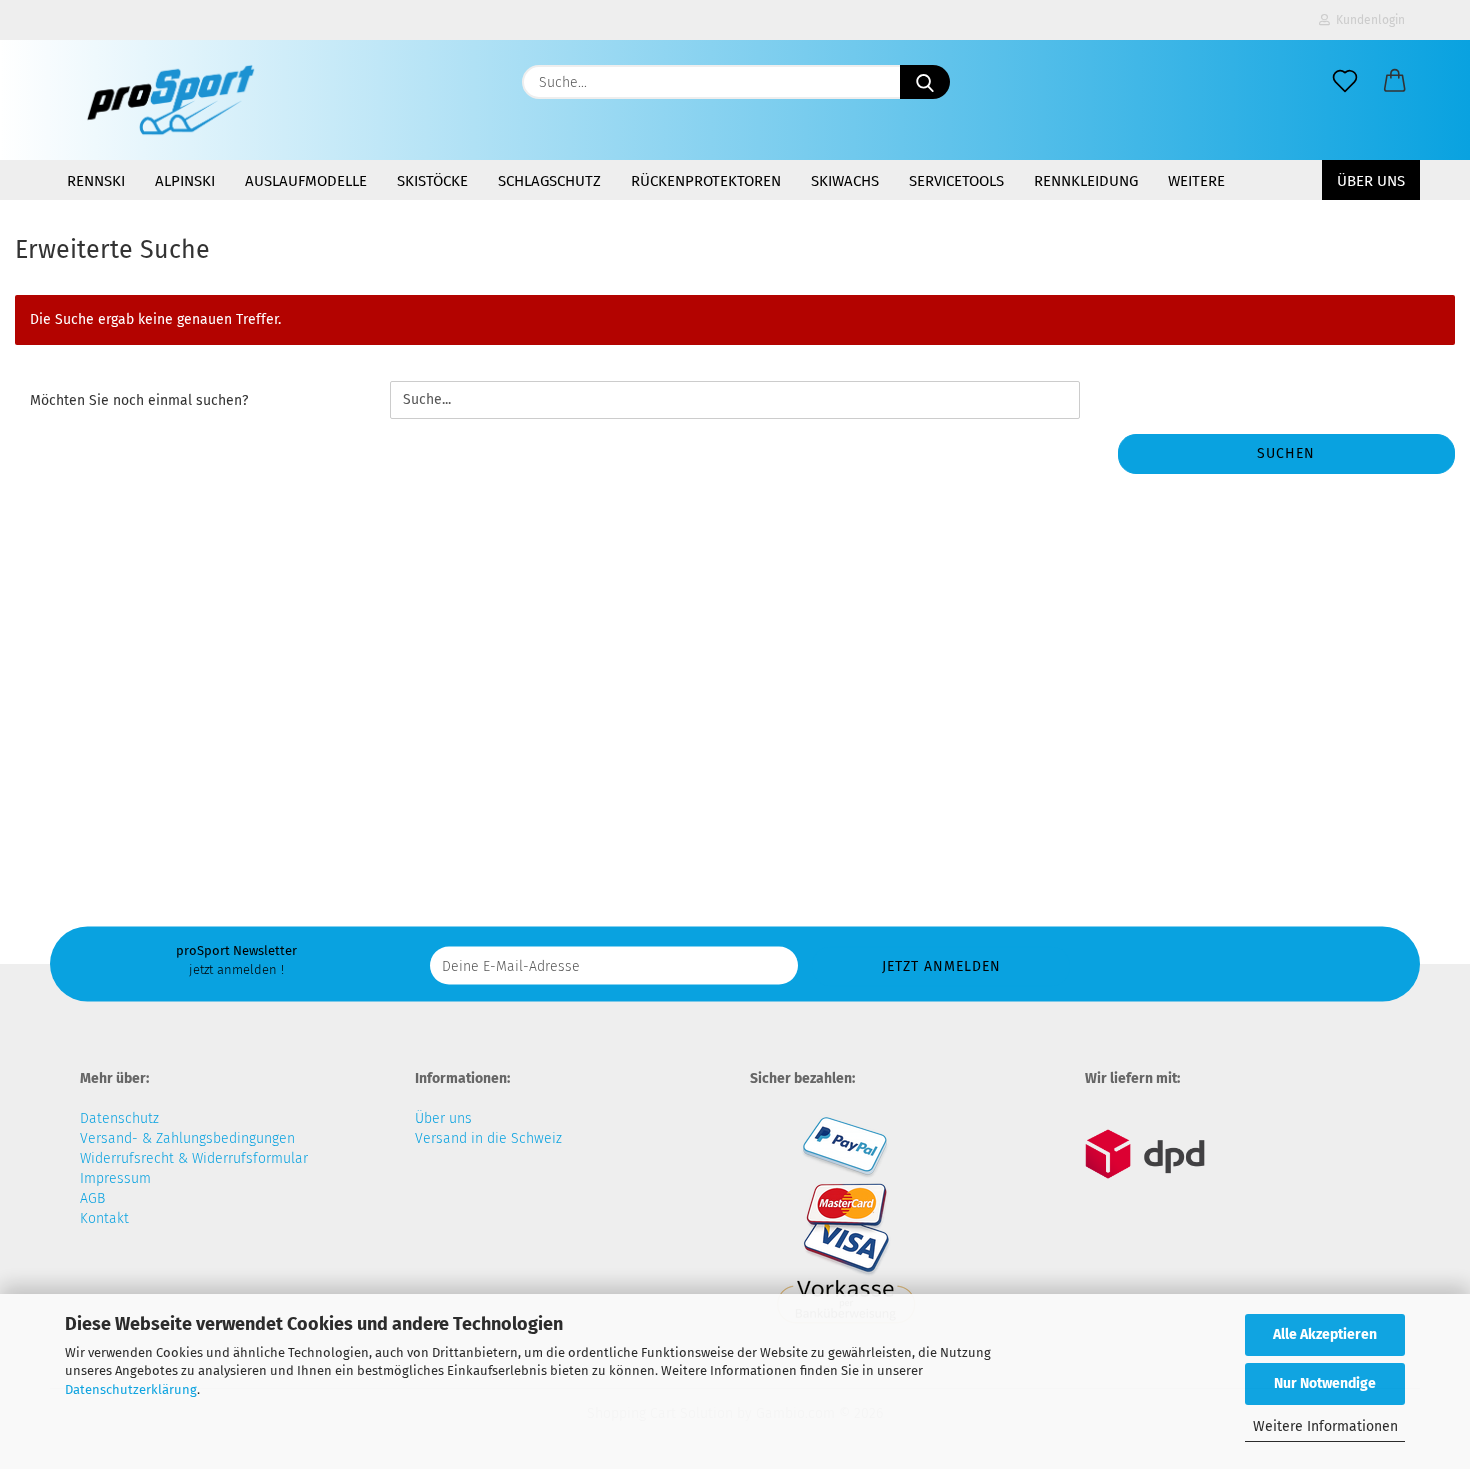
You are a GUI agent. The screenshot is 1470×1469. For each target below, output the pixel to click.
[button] (1395, 82)
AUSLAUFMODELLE (306, 181)
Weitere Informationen (1325, 1426)
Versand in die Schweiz (488, 1138)
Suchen (1286, 453)
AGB (92, 1198)
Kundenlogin (1367, 20)
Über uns (1371, 181)
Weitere (1196, 181)
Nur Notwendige (1325, 1383)
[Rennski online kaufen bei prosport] (171, 100)
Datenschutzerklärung (131, 1389)
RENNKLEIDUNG (1086, 181)
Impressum (115, 1178)
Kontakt (104, 1218)
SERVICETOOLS (956, 181)
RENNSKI (96, 181)
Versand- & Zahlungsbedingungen (187, 1138)
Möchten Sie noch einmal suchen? (139, 400)
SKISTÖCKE (432, 181)
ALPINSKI (185, 181)
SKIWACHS (845, 181)
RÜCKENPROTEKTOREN (706, 181)
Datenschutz (119, 1118)
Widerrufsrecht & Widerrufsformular (194, 1158)
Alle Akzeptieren (1325, 1334)
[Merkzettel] (1345, 82)
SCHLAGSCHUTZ (549, 181)
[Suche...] (925, 82)
